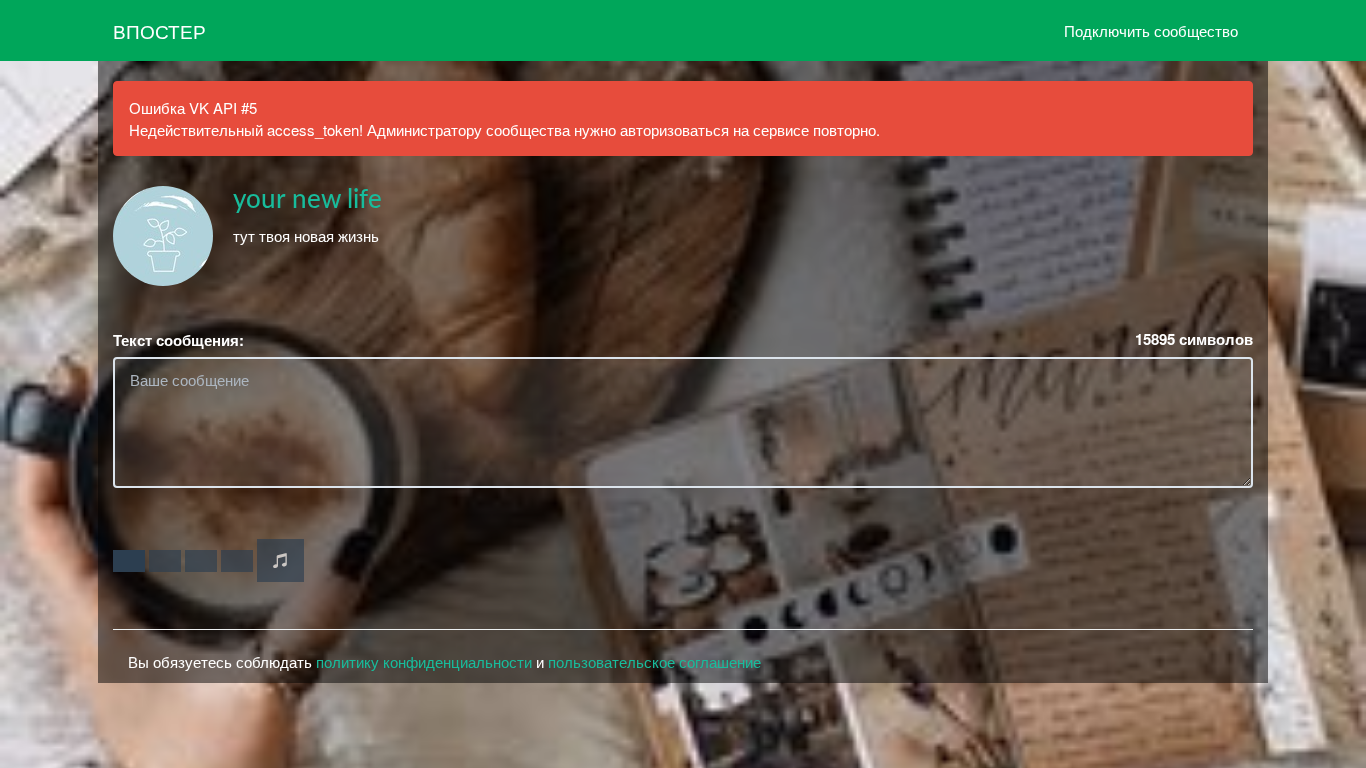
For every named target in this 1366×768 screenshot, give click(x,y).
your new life (307, 200)
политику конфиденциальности (424, 661)
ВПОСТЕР (159, 30)
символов (1194, 339)
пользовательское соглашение (654, 661)
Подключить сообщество (1151, 30)
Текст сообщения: (178, 340)
